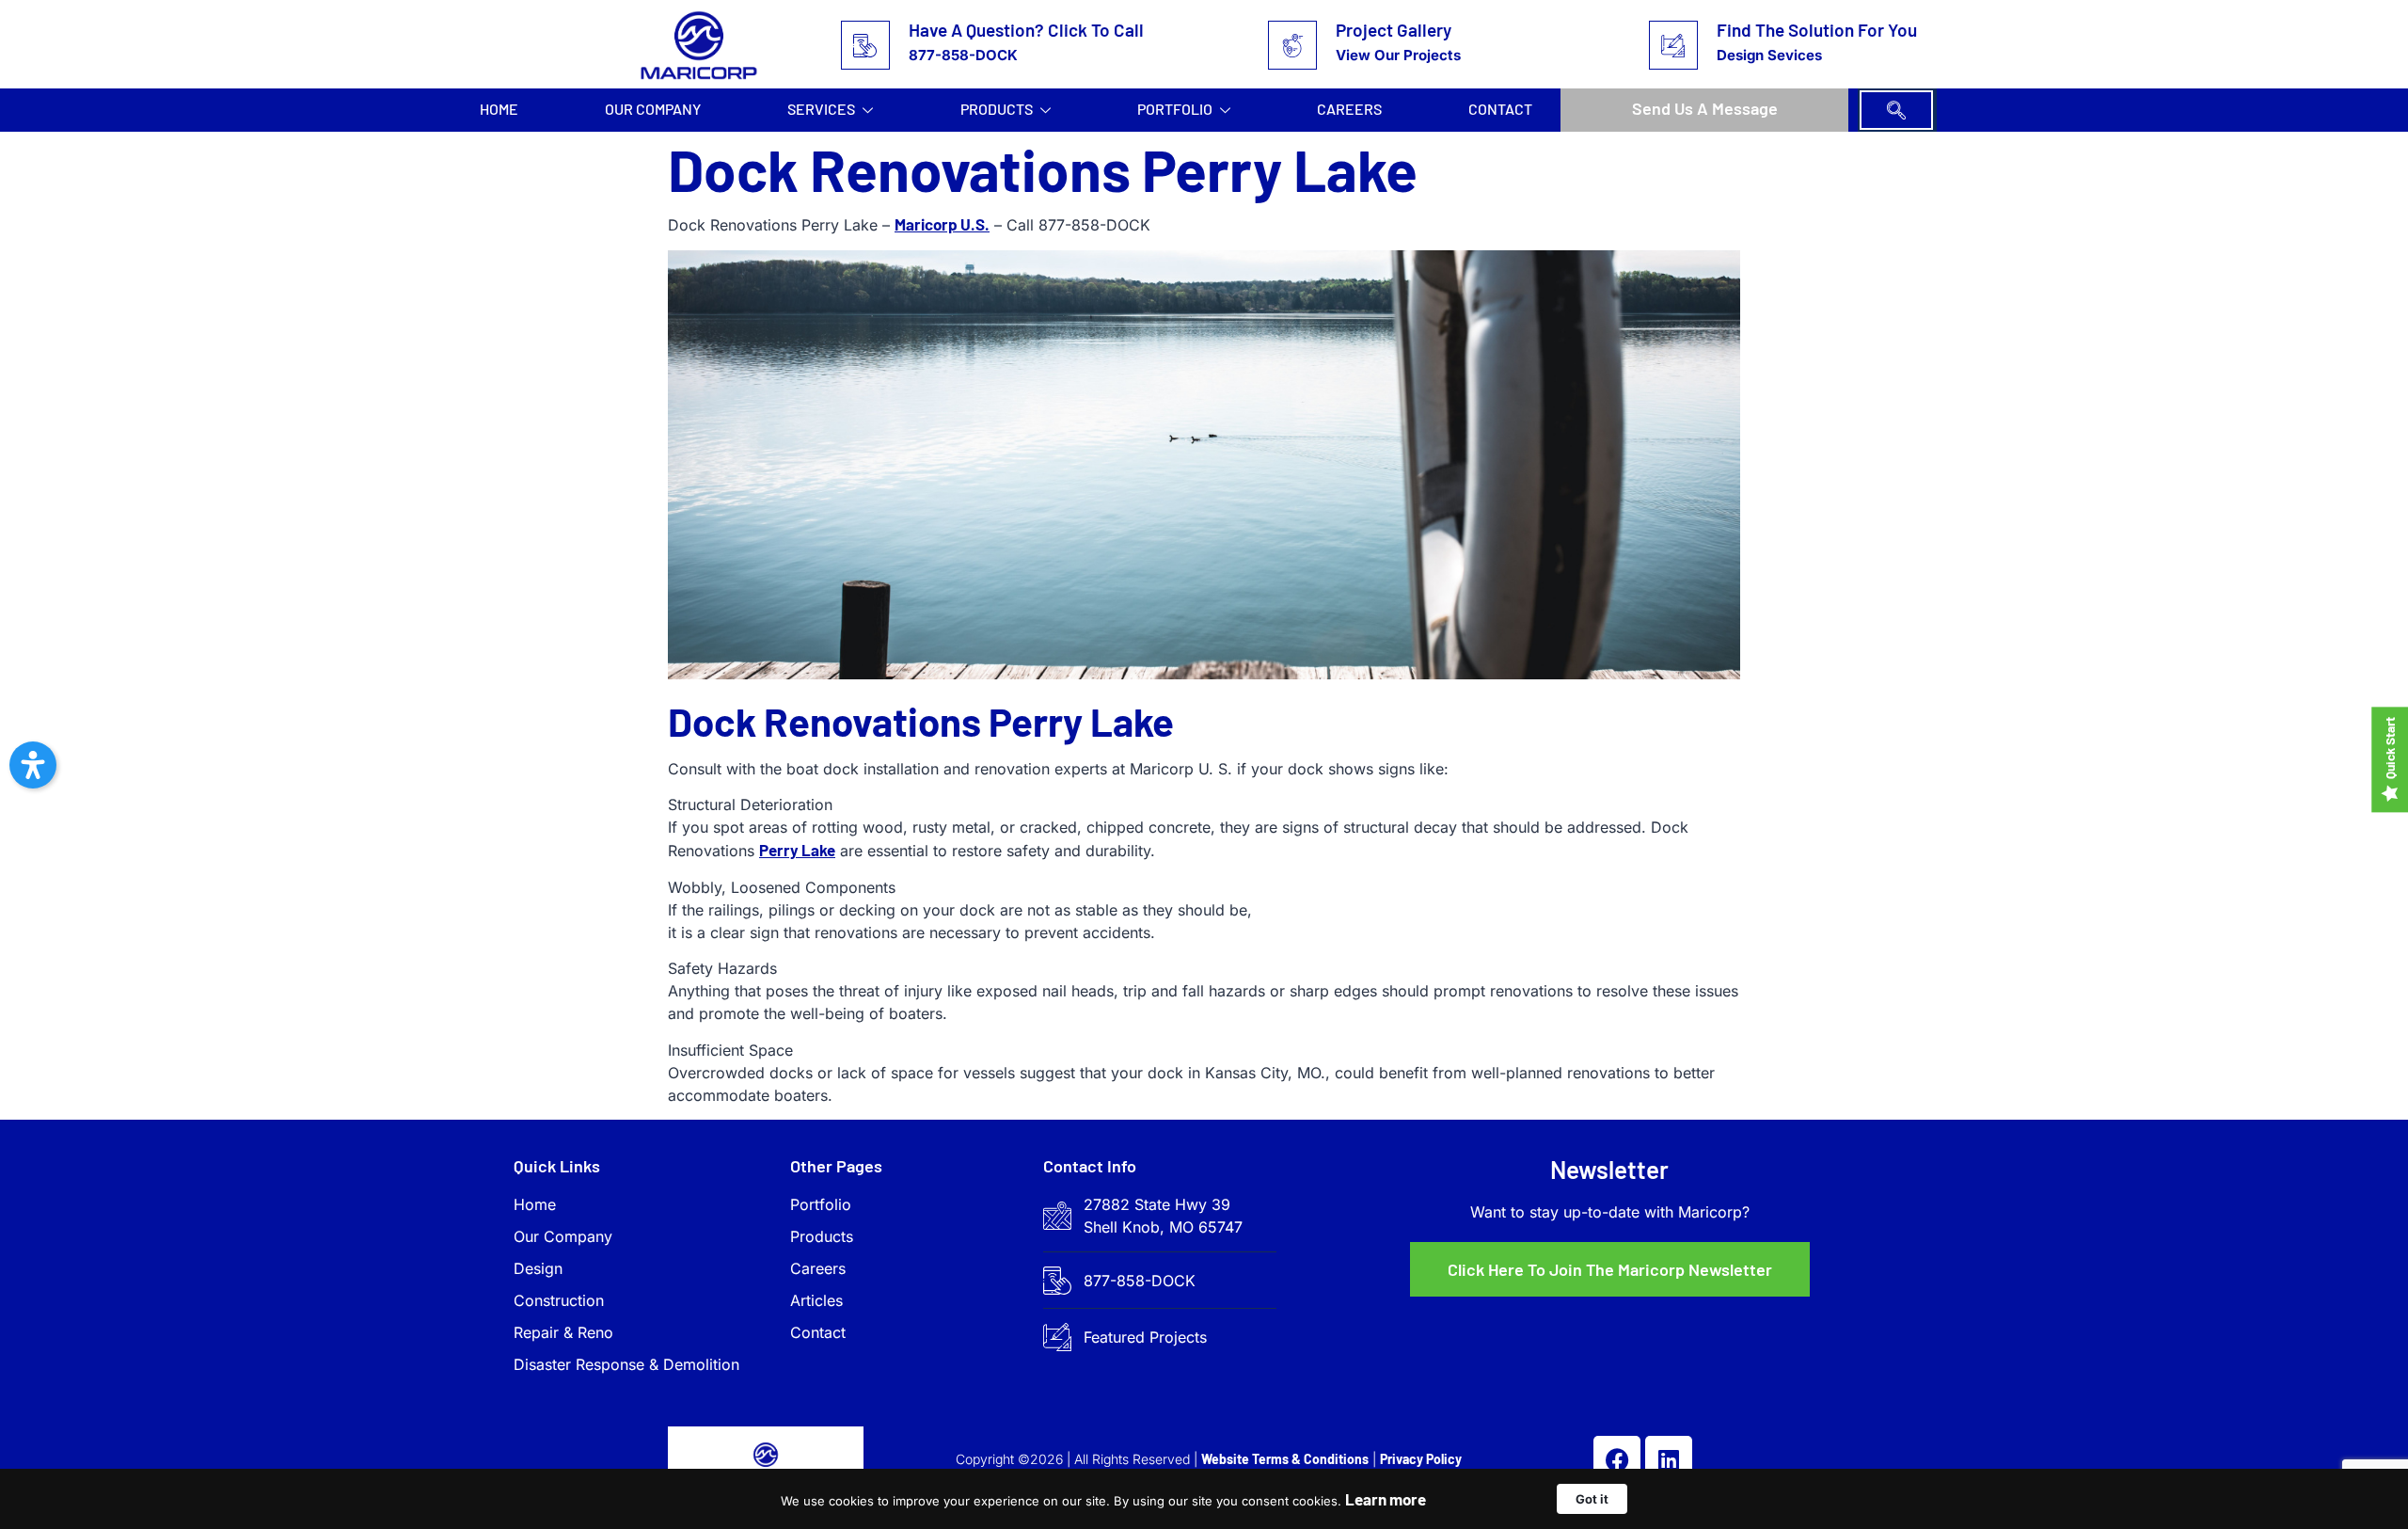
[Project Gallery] (1292, 45)
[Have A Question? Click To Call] (865, 45)
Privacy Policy (1421, 1459)
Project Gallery (1394, 30)
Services (821, 109)
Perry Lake (797, 850)
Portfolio (1175, 109)
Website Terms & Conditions (1285, 1459)
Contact (1500, 109)
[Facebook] (1617, 1459)
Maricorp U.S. (942, 224)
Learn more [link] (1386, 1499)
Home (499, 109)
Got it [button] (1592, 1499)
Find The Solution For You (1817, 30)
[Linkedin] (1669, 1459)
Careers (1349, 109)
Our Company (653, 109)
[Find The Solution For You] (1673, 45)
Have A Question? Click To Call (1026, 30)
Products (997, 109)
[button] (1896, 110)
